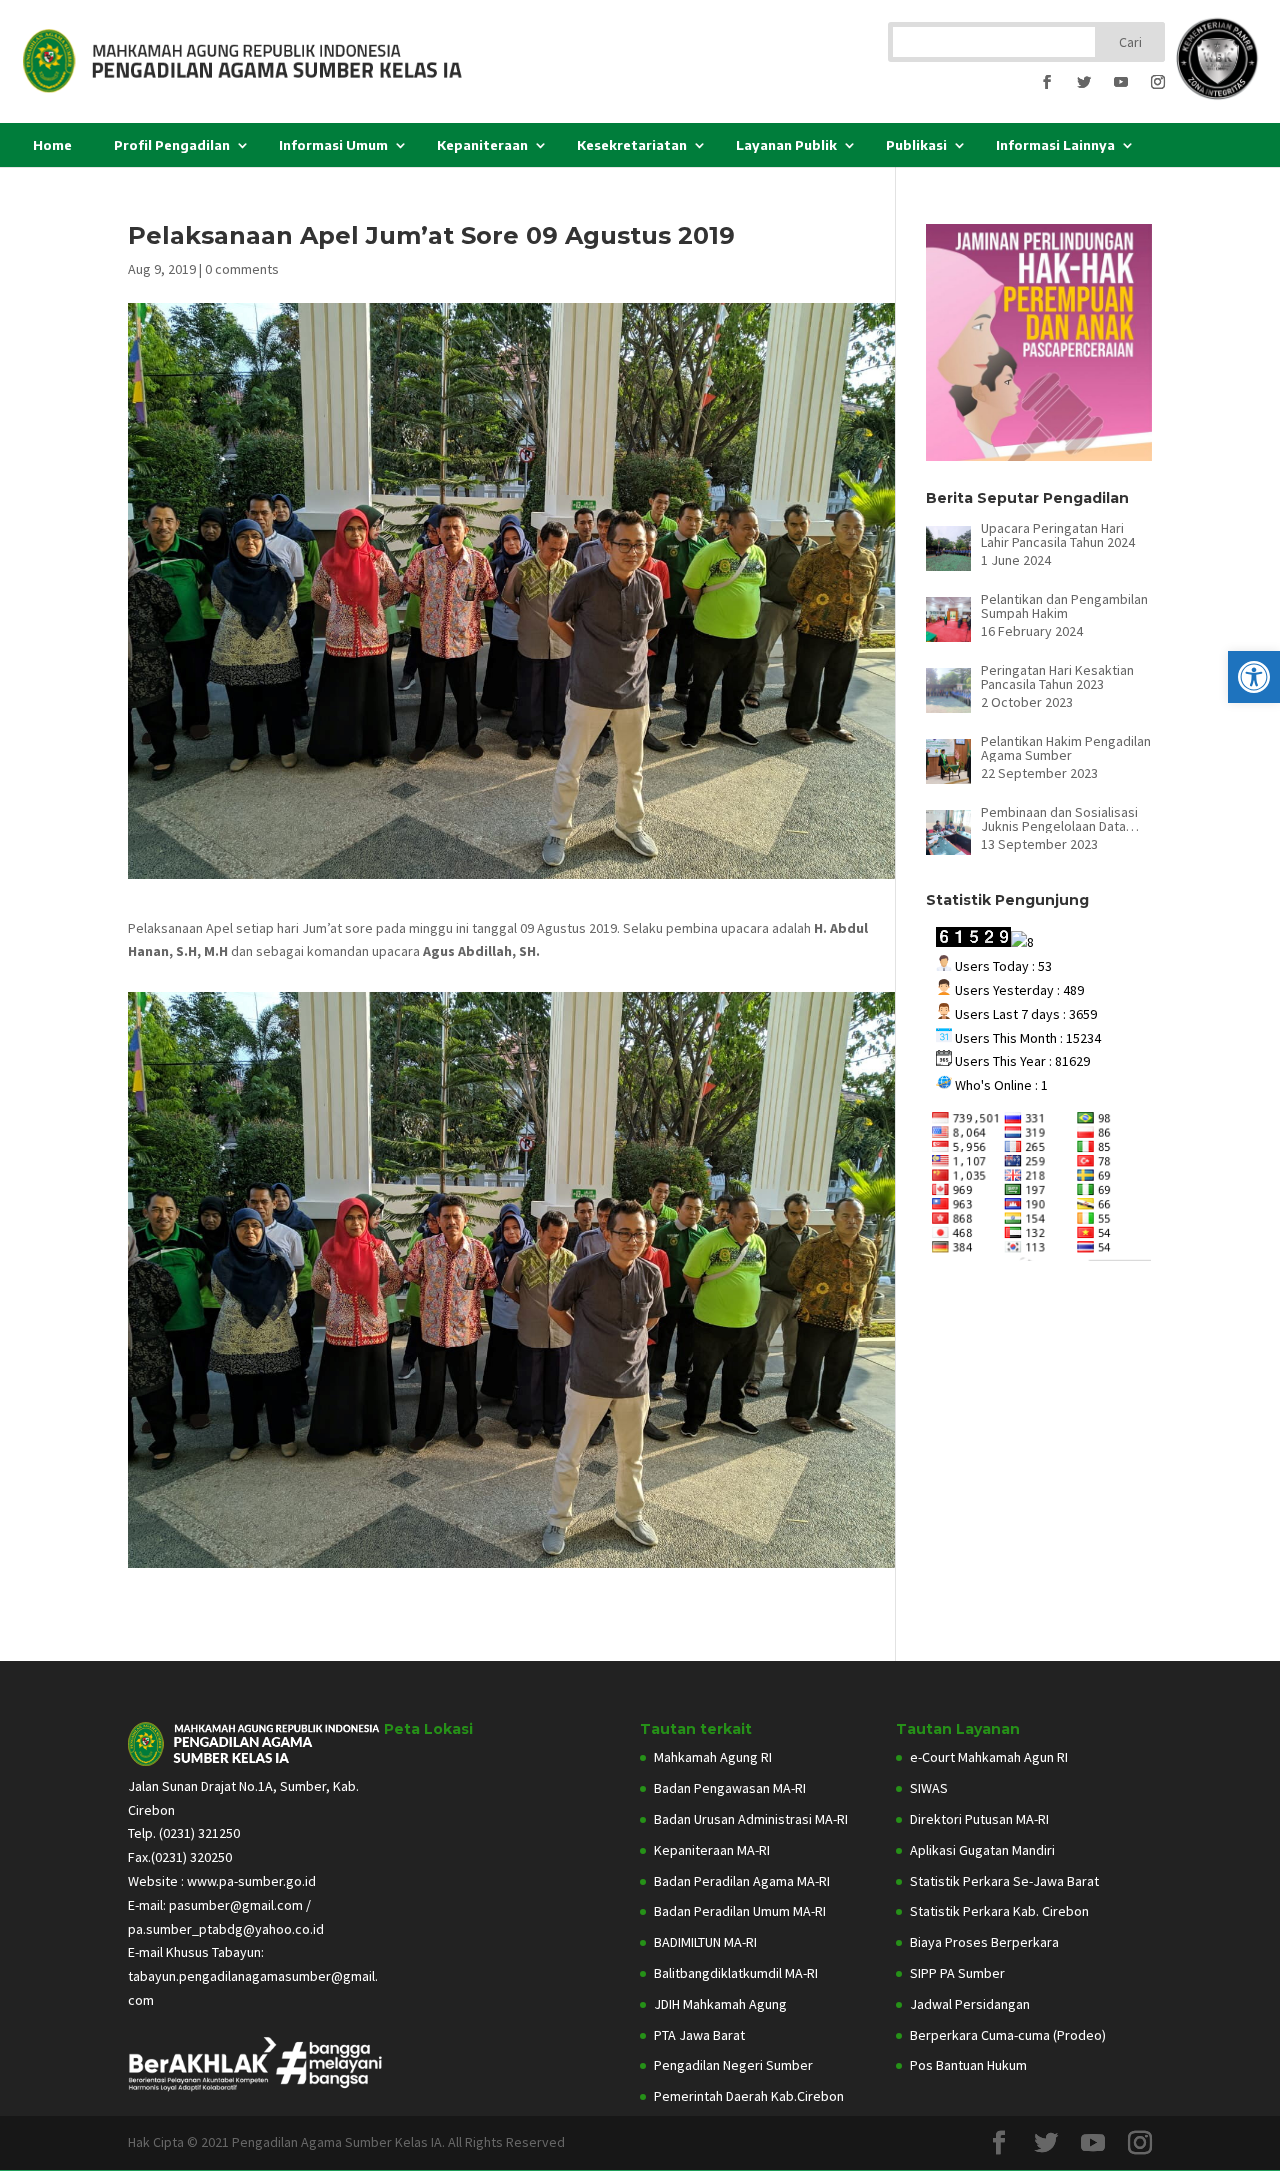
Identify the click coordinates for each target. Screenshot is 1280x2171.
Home (52, 145)
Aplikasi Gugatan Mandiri (982, 1850)
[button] (1254, 677)
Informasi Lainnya (1055, 145)
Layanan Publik (786, 145)
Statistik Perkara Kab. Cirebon (999, 1911)
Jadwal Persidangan (970, 2004)
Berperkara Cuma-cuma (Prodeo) (1008, 2035)
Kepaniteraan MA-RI (712, 1850)
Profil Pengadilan (172, 145)
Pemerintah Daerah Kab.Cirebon (749, 2096)
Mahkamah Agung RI (713, 1757)
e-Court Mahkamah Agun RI (989, 1757)
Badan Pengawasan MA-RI (730, 1788)
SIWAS (929, 1788)
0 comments (242, 269)
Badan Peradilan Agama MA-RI (742, 1881)
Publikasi (916, 145)
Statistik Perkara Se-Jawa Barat (1004, 1881)
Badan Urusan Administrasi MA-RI (751, 1819)
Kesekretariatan (632, 145)
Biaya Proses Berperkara (984, 1942)
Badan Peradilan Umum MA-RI (740, 1911)
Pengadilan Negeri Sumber (733, 2065)
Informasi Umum (333, 145)
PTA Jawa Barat (699, 2035)
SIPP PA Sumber (957, 1973)
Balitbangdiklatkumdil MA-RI (736, 1973)
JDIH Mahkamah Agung (720, 2004)
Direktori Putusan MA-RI (979, 1819)
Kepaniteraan (482, 145)
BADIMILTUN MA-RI (705, 1942)
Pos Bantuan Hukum (968, 2065)
